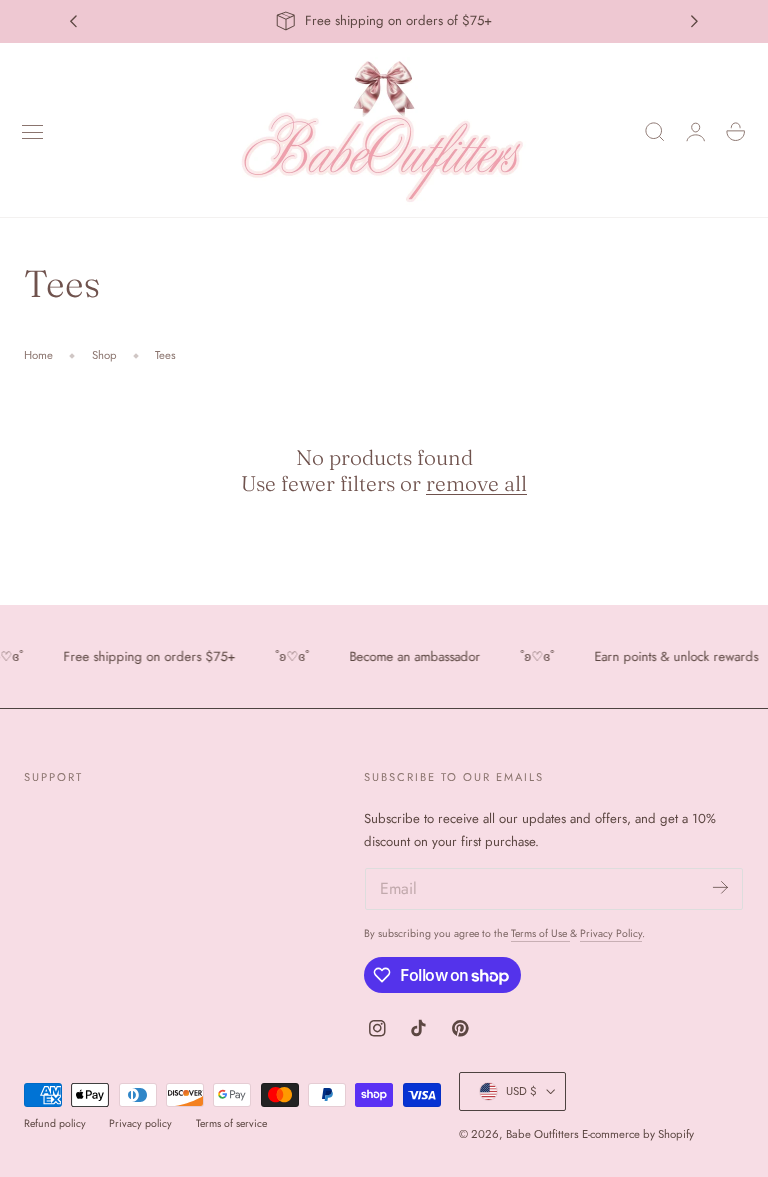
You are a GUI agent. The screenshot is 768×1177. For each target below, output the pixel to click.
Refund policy (55, 1123)
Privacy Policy (611, 933)
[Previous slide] (73, 21)
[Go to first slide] (695, 21)
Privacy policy (140, 1123)
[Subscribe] (720, 887)
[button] (33, 132)
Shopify (676, 1134)
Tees (165, 355)
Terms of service (231, 1123)
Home (38, 355)
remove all (476, 483)
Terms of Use (540, 933)
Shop (104, 355)
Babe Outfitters (542, 1134)
